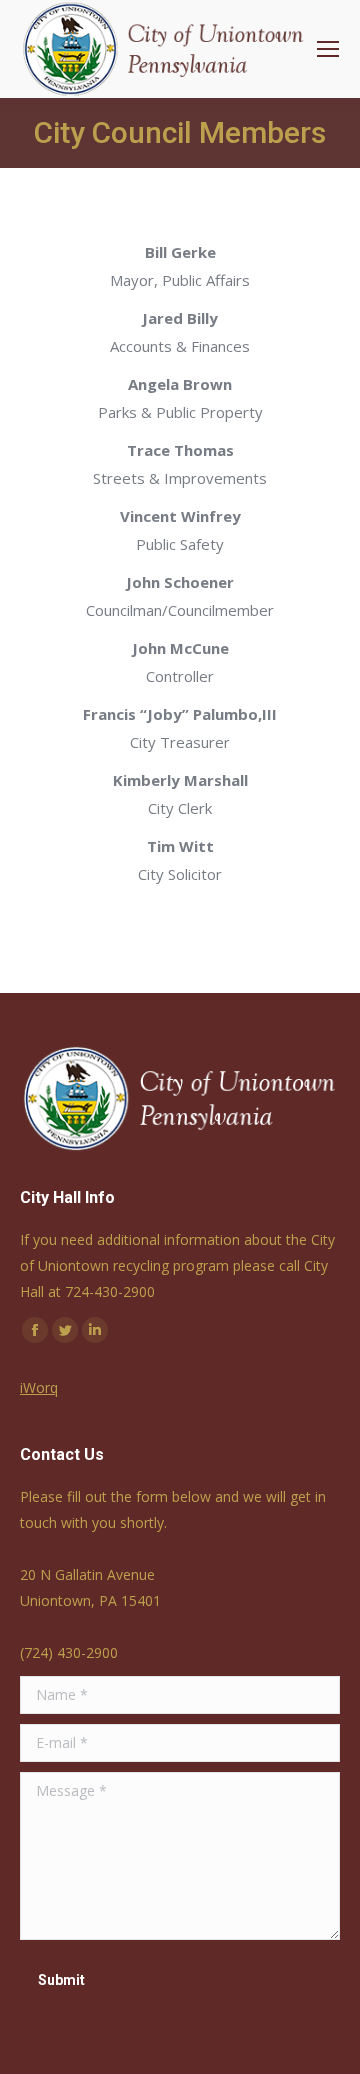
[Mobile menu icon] (328, 49)
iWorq (39, 1387)
